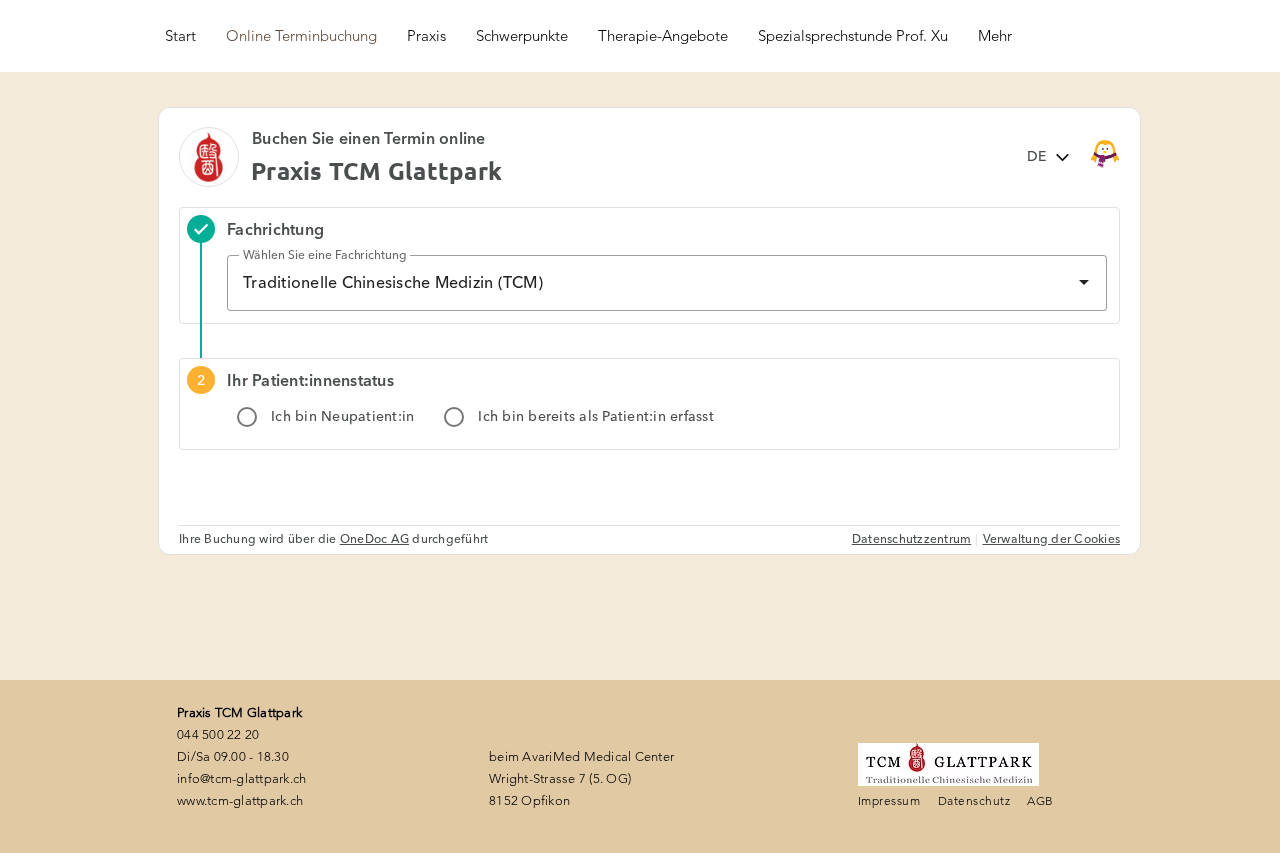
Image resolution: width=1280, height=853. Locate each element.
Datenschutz (974, 800)
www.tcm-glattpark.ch (240, 800)
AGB (1040, 800)
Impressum (889, 800)
